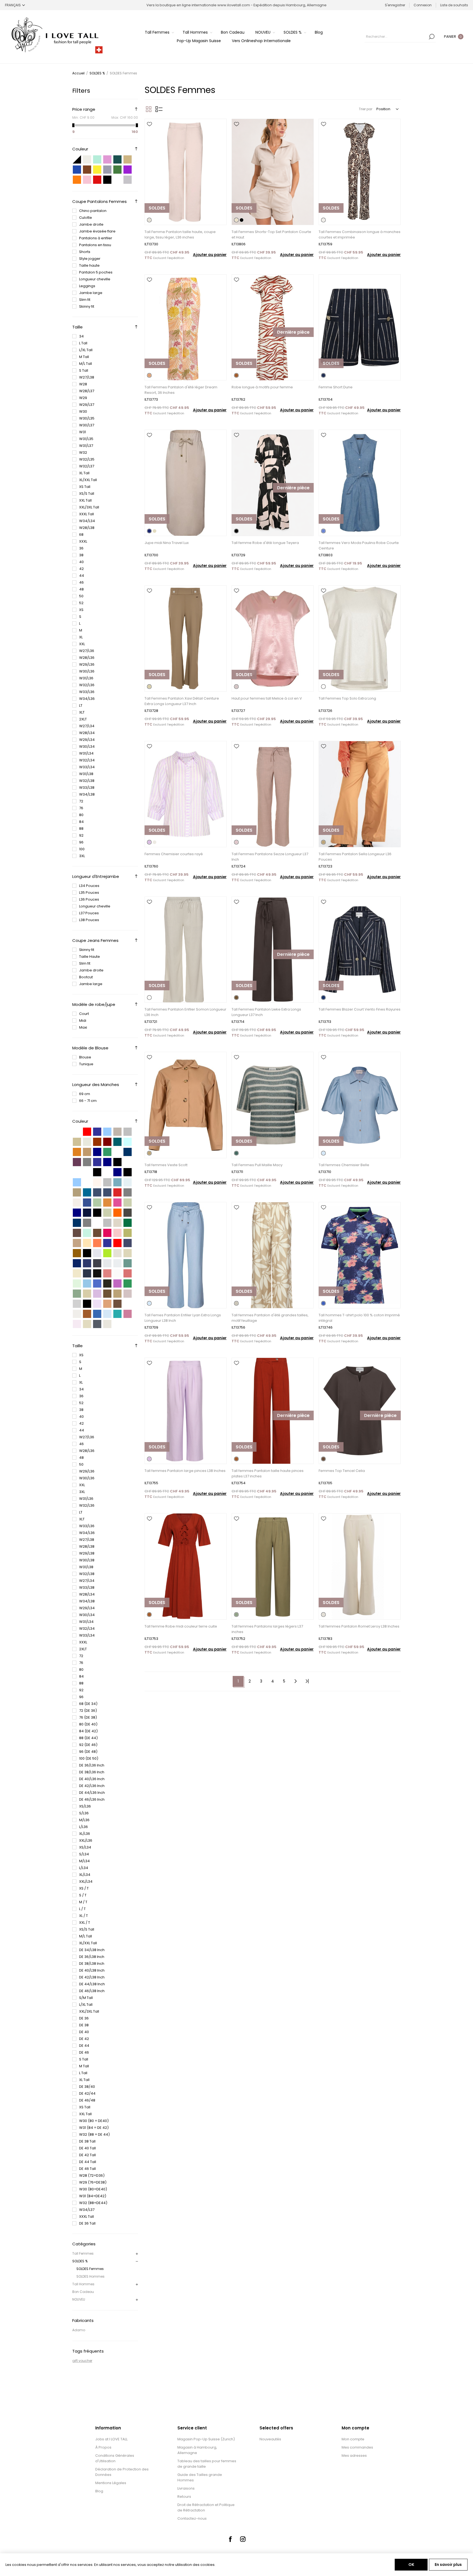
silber (87, 1162)
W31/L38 (86, 774)
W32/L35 (87, 459)
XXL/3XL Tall (89, 507)
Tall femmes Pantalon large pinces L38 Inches (185, 1471)
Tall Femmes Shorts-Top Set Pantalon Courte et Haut (271, 235)
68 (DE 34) (88, 1704)
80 (81, 815)
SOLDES (157, 208)
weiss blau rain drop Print (87, 1172)
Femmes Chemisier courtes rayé (174, 854)
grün (107, 1152)
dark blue (117, 1172)
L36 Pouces (89, 899)
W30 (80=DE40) (93, 2189)
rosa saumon (77, 1324)
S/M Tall (86, 1998)
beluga (128, 1213)
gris (107, 170)
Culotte (86, 218)
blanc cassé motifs (77, 1314)
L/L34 (84, 1868)
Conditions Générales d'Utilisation (115, 2458)
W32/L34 (87, 760)
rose (107, 159)
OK (411, 2565)
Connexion (423, 5)
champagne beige (87, 1324)
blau (97, 1132)
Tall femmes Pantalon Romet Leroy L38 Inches (359, 1626)
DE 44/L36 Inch (92, 1793)
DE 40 (84, 2032)
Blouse (85, 1057)
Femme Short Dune (336, 387)
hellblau (107, 1132)
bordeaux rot (107, 1142)
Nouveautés (270, 2439)
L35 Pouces (89, 893)
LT (81, 705)
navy (128, 1152)
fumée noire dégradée (87, 1273)
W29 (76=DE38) (93, 2182)
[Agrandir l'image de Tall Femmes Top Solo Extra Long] (360, 638)
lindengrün (97, 1203)
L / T (82, 1909)
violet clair (97, 1304)
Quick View (149, 132)
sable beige (107, 1324)
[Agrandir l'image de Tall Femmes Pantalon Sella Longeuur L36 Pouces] (360, 794)
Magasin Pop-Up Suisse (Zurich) (206, 2439)
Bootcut (86, 977)
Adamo (79, 2330)
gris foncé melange (97, 1324)
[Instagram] (243, 2539)
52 (81, 603)
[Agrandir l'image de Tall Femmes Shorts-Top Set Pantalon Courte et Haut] (273, 172)
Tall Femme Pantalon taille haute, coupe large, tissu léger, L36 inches (180, 235)
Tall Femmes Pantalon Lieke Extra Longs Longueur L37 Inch (266, 1012)
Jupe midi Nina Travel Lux (167, 543)
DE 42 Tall (87, 2155)
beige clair (117, 1253)
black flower (97, 1213)
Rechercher (432, 37)
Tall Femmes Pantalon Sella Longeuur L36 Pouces (355, 857)
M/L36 (84, 1820)
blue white (107, 1243)
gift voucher (82, 2361)
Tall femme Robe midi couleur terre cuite (181, 1626)
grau (128, 1132)
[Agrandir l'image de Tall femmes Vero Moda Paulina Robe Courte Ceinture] (360, 483)
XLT (82, 712)
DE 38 (84, 2025)
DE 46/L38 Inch (92, 1991)
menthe (97, 159)
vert (117, 170)
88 (81, 829)
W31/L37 (86, 446)
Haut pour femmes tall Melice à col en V (267, 698)
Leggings (87, 286)
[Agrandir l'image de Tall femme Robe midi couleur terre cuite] (186, 1566)
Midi (83, 1021)
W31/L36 (86, 678)
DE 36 (84, 2018)
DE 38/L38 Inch (92, 1964)
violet (128, 170)
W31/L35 (86, 439)
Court (84, 1014)
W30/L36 (87, 671)
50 (81, 596)
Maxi (83, 1027)
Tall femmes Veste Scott (166, 1165)
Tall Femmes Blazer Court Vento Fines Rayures (360, 1009)
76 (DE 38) (88, 1717)
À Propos (103, 2447)
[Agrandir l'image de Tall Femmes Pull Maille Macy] (273, 1105)
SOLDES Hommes (90, 2276)
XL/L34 (85, 1875)
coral (97, 1243)
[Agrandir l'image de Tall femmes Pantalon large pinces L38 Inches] (186, 1411)
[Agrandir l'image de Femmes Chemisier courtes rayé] (186, 794)
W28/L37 (87, 391)
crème (87, 159)
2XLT (83, 719)
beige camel (117, 1294)
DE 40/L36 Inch (92, 1779)
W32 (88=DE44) (93, 2203)
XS (81, 610)
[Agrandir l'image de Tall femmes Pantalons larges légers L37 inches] (273, 1566)
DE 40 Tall (87, 2148)
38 (81, 555)
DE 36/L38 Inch (92, 1957)
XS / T (84, 1888)
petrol (117, 1142)
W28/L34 (87, 733)
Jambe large (91, 293)
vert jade (128, 1263)
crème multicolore (77, 1273)
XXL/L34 (86, 1881)
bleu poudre (87, 1283)
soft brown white (77, 1243)
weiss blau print (128, 1162)
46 (81, 582)
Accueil (78, 73)
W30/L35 (87, 418)
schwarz (128, 1172)
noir (107, 180)
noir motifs (87, 1304)
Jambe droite (91, 224)
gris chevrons (107, 1263)
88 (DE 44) (88, 1738)
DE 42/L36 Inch (92, 1786)
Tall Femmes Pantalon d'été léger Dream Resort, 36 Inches (181, 390)
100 (82, 849)
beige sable (87, 1294)
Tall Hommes (83, 2284)
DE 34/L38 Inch (92, 1950)
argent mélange (117, 1263)
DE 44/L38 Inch (92, 1984)
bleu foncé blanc (77, 1263)
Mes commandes (357, 2447)
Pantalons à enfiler (96, 238)
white (107, 1172)
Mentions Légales (111, 2483)
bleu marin (87, 1263)
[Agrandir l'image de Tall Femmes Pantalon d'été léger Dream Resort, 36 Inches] (186, 328)
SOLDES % (80, 2261)
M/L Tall (86, 364)
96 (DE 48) (88, 1752)
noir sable (107, 1283)
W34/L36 (87, 699)
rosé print (117, 1233)
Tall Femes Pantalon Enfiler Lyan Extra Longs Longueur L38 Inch (183, 1318)
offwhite (87, 1142)
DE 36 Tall (87, 2223)
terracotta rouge (87, 1314)
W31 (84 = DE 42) (94, 2128)
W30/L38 (87, 1560)
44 (82, 576)
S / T (83, 1895)
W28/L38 (87, 528)
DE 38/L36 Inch (92, 1772)
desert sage (107, 1213)
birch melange (117, 1223)
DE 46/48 (87, 2100)
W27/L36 (87, 651)
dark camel (77, 1253)
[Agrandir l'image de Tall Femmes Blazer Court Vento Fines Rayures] (360, 950)
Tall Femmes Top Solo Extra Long (347, 698)
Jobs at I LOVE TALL (111, 2439)
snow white (97, 1223)
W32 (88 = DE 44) (94, 2134)
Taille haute (89, 265)
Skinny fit (87, 306)
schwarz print (97, 1172)
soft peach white (87, 1243)
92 (81, 835)
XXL (82, 644)
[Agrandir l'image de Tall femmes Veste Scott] (186, 1105)
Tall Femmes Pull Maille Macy (257, 1165)
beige (128, 159)
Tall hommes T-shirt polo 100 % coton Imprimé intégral (359, 1318)
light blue (77, 1182)
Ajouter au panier (210, 255)
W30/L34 (87, 746)
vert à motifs (128, 1283)
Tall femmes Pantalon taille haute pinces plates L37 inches (268, 1473)
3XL (82, 856)
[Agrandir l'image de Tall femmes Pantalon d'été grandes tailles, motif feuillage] (273, 1255)
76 (81, 808)
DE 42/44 (87, 2093)
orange (77, 180)
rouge (97, 180)
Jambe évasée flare (97, 231)
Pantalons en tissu (95, 245)
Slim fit (85, 300)
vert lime (107, 1253)
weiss (77, 1132)
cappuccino (77, 1192)
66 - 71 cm (88, 1101)
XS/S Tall (87, 494)
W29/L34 (87, 740)
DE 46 (84, 2052)
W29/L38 (87, 1553)
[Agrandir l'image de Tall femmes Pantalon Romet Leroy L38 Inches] (360, 1566)
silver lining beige (107, 1223)
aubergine (77, 1162)
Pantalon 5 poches (96, 272)
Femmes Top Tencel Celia (342, 1471)
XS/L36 (85, 1806)
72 (81, 801)
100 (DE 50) (89, 1758)
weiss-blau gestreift (117, 1152)
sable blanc (128, 1253)
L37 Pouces (89, 913)
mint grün (87, 1233)
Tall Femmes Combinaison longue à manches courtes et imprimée (360, 235)
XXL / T (85, 1922)
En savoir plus (448, 2565)
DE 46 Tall (87, 2169)
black (117, 1162)
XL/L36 (85, 1834)
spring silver (107, 1182)
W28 (83, 384)
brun (87, 170)
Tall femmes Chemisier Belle (344, 1165)
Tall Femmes (83, 2253)
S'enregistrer (395, 5)
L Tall (83, 343)
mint (128, 1142)
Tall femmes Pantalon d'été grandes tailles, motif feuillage (270, 1318)
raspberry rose (117, 1203)
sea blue (87, 1192)
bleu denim (97, 1314)
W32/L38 (87, 781)
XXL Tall (85, 500)
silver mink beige (87, 1223)
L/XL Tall (86, 350)
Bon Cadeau (83, 2292)
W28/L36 (87, 658)
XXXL (83, 541)
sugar (77, 1203)
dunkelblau (97, 1152)
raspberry (107, 1233)
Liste (159, 109)
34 (81, 336)
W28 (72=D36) (92, 2175)
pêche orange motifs (107, 1304)
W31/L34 (86, 753)
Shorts (85, 252)
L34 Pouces (89, 886)
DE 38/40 (87, 2087)
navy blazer (77, 1223)
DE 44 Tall (88, 2162)
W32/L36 (87, 685)
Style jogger (90, 259)
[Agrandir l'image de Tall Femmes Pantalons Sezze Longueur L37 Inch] (273, 794)
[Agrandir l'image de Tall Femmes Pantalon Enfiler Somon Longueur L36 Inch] (186, 950)
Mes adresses (354, 2456)
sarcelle (117, 159)
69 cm (85, 1094)
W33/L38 (87, 788)
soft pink (128, 1314)
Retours (184, 2497)
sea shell (97, 1182)
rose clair (128, 1294)
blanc (117, 180)
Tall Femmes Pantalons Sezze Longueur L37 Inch (270, 857)
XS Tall (85, 487)
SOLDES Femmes (90, 2269)
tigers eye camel (107, 1203)
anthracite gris (97, 1263)
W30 (83, 411)
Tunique (86, 1064)
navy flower (77, 1213)
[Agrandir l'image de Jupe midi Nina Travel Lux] (186, 483)
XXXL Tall (86, 514)
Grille (149, 109)
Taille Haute (90, 957)
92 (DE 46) (88, 1745)
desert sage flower (128, 1203)
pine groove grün (128, 1223)
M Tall (84, 357)
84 (81, 822)
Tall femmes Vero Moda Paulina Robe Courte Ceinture (359, 545)
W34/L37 (87, 2210)
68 (81, 535)
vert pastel (77, 1283)
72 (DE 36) (88, 1711)
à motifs (77, 159)
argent (128, 180)
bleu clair (107, 1314)
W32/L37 (87, 466)
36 (81, 548)
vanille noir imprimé (97, 1273)
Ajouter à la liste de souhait (149, 124)
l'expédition (176, 258)
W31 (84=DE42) (93, 2196)
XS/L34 (85, 1847)
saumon (128, 1273)
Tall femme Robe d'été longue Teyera (265, 543)
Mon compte (353, 2439)
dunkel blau (107, 1162)
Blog (99, 2491)
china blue (87, 1203)
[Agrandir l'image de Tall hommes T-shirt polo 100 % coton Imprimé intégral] (360, 1255)
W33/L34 (87, 767)
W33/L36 (87, 692)
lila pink (117, 1283)
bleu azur (97, 1283)
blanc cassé (117, 1273)
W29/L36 (87, 664)
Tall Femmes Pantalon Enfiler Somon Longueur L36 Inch (185, 1012)
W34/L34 (87, 521)
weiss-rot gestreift (87, 1182)
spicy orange (117, 1213)
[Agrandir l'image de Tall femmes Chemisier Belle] (360, 1105)
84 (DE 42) (88, 1731)
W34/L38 (87, 794)
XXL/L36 (86, 1840)
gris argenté (77, 1304)
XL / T (83, 1916)
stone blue (97, 1192)
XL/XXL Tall (88, 480)
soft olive (128, 1233)
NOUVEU (79, 2299)
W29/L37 (87, 405)
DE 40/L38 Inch (92, 1970)
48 (81, 589)
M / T (83, 1902)
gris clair (97, 1253)
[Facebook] (230, 2539)
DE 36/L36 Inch (92, 1765)
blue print (97, 1162)
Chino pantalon (93, 211)
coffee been (97, 1233)
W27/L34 (87, 726)
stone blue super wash (107, 1192)
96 (81, 842)
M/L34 (84, 1861)
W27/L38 (87, 377)
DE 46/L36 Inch (92, 1799)
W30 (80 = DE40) (94, 2121)
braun (97, 1142)
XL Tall (84, 473)
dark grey (128, 1192)
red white (117, 1243)
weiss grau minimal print (77, 1172)
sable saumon (107, 1273)
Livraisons (186, 2488)
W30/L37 (87, 425)
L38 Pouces (89, 920)
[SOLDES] (157, 224)
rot (87, 1132)
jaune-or (97, 170)
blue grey (128, 1243)
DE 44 (84, 2046)
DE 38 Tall (87, 2141)
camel (87, 1152)
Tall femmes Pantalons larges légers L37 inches (267, 1629)
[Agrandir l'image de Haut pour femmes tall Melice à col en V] (273, 638)
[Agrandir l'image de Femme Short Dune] (360, 328)
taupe (117, 1132)
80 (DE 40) (88, 1724)
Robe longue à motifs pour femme (262, 387)
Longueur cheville (95, 279)
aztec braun (77, 1233)
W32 (83, 452)
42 (81, 569)
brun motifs (117, 1304)
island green (117, 1182)
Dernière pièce (293, 332)
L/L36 (83, 1827)
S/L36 (84, 1813)
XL (81, 637)
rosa (87, 180)
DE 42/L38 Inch (92, 1977)
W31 (83, 432)
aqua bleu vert (117, 1314)
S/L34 (84, 1854)
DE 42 (84, 2039)
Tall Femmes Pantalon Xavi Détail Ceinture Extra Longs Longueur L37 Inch (182, 701)
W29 (83, 398)
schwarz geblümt (87, 1213)
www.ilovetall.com (234, 5)
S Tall (84, 370)
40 (81, 562)
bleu (77, 170)
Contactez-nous (192, 2518)
